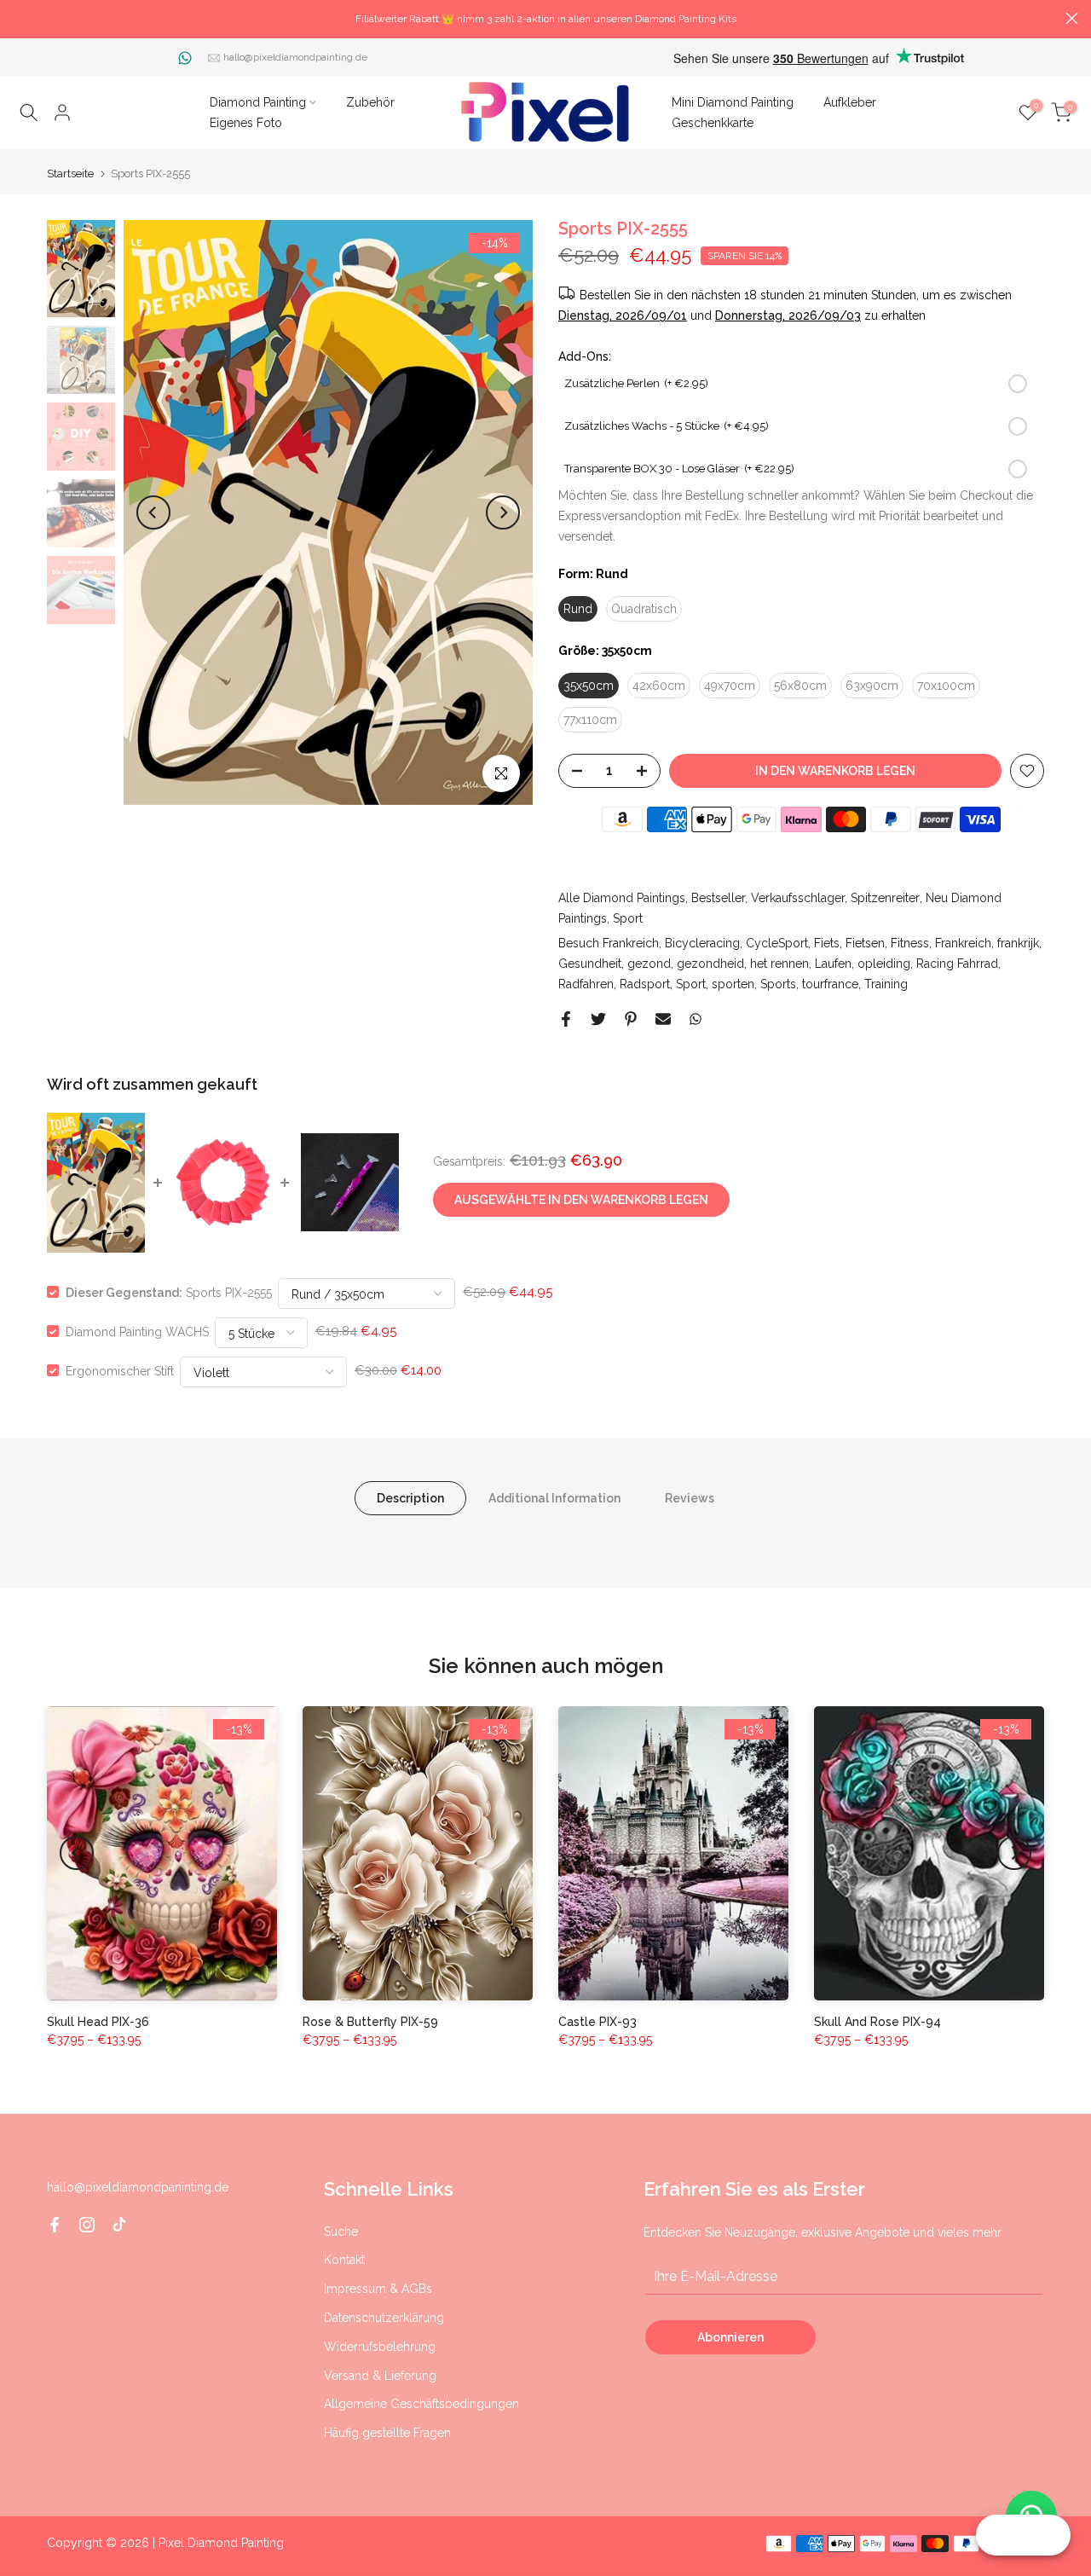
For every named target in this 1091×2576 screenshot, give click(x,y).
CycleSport (777, 943)
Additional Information (554, 1497)
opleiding (884, 964)
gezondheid (710, 964)
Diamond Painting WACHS (137, 1331)
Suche (341, 2232)
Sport (628, 918)
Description (410, 1497)
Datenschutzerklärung (384, 2318)
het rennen (779, 964)
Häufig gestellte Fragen (387, 2433)
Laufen (833, 964)
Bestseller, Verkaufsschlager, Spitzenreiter (805, 898)
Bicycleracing (702, 943)
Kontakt (344, 2260)
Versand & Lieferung (380, 2376)
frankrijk (1018, 943)
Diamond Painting (258, 102)
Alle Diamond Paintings (622, 898)
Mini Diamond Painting (733, 102)
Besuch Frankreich (609, 943)
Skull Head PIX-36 (98, 2022)
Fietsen (865, 943)
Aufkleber (850, 102)
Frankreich (963, 943)
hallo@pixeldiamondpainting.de (295, 57)
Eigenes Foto (246, 123)
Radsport (645, 984)
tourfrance (830, 984)
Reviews (690, 1497)
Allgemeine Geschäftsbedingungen (421, 2404)
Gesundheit (590, 964)
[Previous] (153, 512)
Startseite (70, 174)
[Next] (503, 512)
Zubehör (370, 102)
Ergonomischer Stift (120, 1370)
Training (886, 984)
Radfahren (586, 984)
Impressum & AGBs (378, 2289)
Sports (778, 984)
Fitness (910, 943)
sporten (733, 984)
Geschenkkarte (713, 123)
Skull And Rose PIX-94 (877, 2022)
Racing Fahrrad (957, 964)
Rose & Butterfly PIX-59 (370, 2022)
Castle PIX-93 (597, 2022)
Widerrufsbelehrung (380, 2347)
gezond (649, 964)
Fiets (827, 943)
